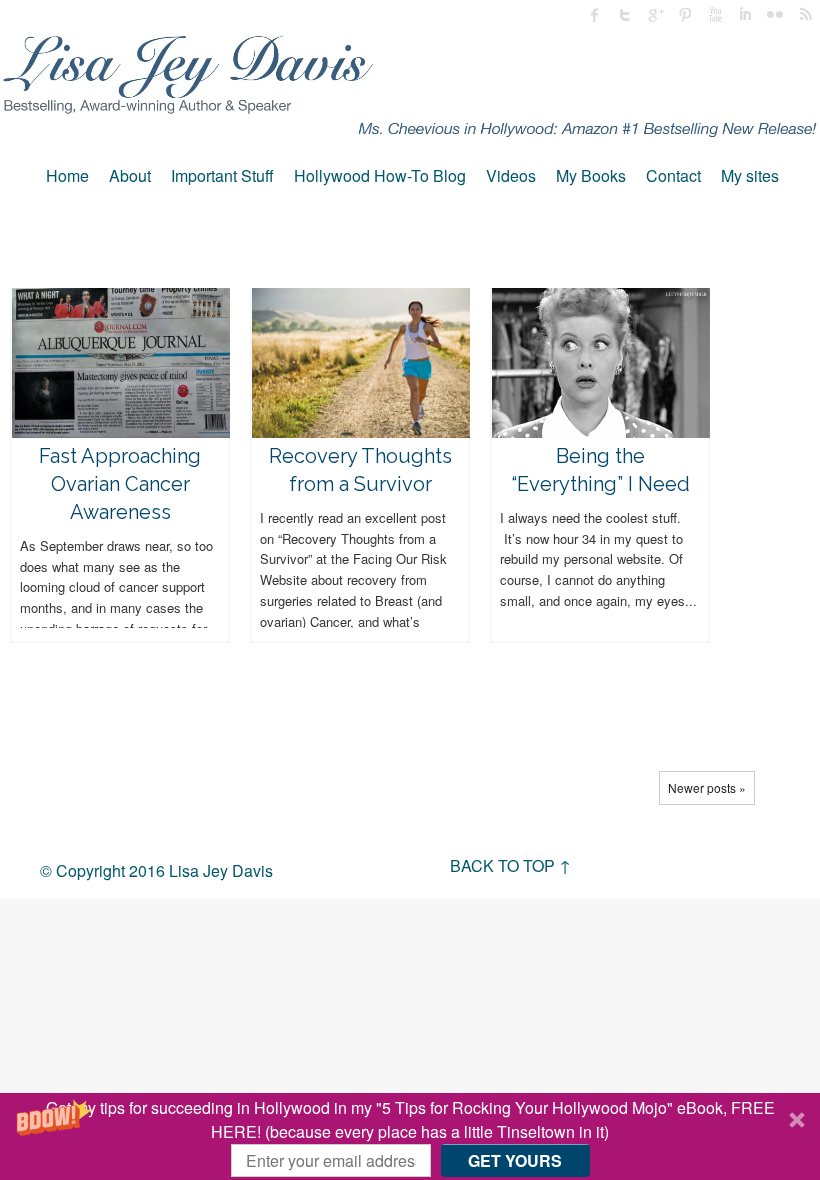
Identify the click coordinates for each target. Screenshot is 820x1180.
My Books (591, 175)
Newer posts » (707, 787)
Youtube (715, 15)
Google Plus (655, 15)
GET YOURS (515, 1160)
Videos (511, 175)
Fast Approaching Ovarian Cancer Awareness (120, 484)
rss (805, 15)
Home (67, 175)
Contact (673, 175)
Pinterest (685, 15)
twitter (625, 15)
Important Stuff (222, 175)
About (130, 175)
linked (745, 15)
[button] (410, 1136)
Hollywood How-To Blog (380, 175)
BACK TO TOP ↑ (510, 865)
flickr (775, 15)
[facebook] (595, 15)
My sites (750, 175)
